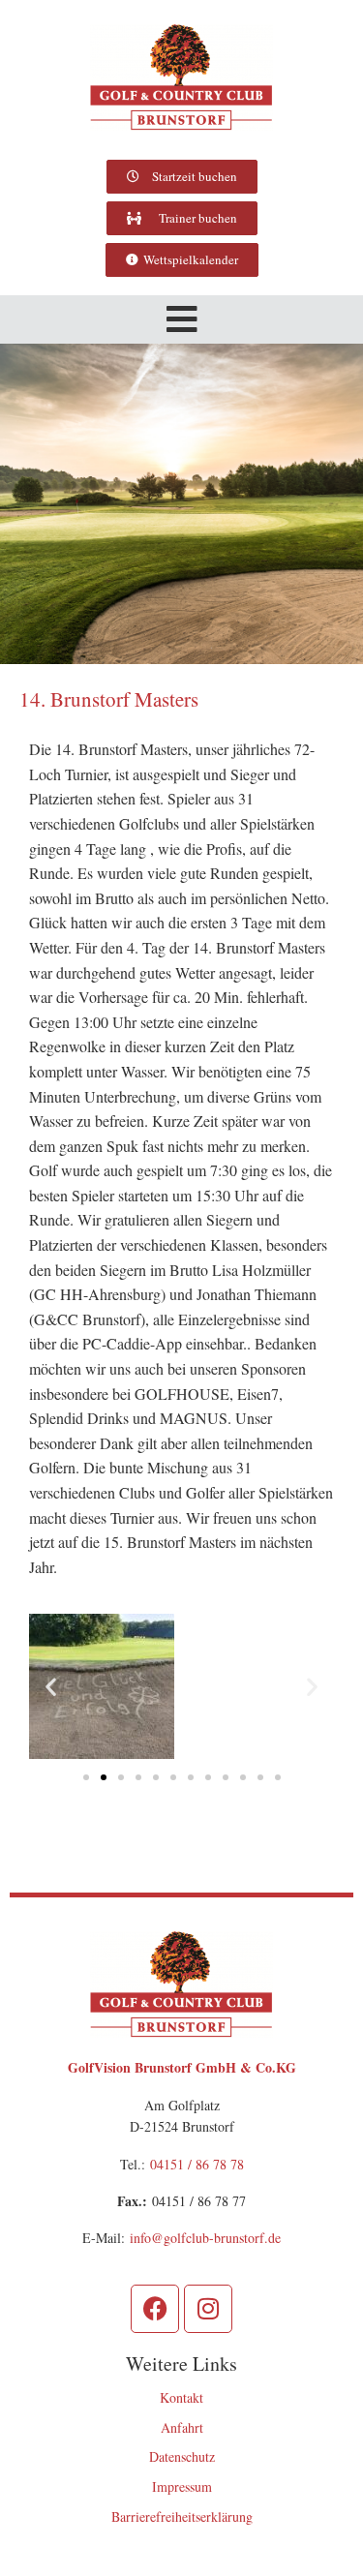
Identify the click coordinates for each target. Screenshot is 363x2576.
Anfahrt (182, 2427)
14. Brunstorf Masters (109, 699)
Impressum (182, 2486)
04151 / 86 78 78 (197, 2164)
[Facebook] (155, 2309)
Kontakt (181, 2397)
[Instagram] (208, 2309)
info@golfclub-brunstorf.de (205, 2238)
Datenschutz (182, 2456)
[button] (182, 319)
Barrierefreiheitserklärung (182, 2516)
